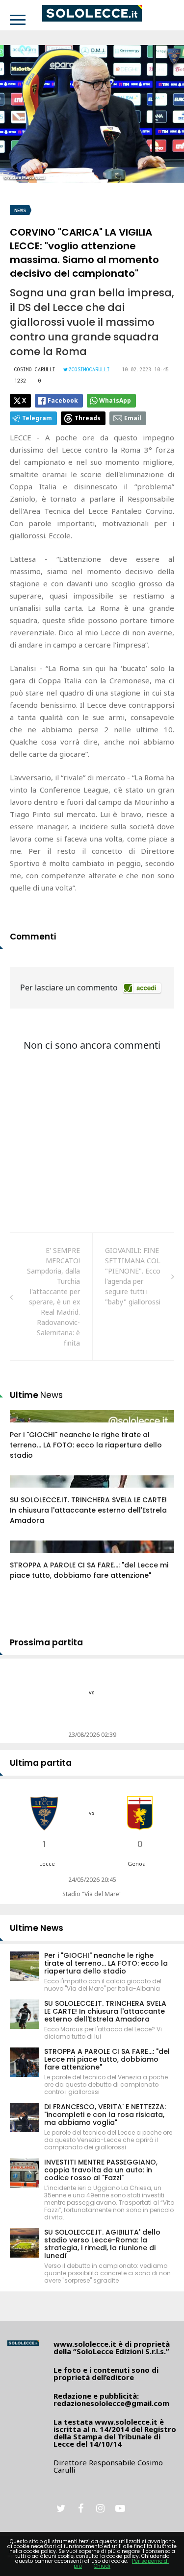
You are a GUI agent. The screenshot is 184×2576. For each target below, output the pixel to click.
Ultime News (37, 1928)
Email (133, 418)
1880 (28, 1426)
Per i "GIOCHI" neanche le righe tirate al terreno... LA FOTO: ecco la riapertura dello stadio (86, 1445)
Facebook (63, 400)
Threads (88, 418)
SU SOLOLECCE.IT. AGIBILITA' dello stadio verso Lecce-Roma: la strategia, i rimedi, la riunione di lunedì (102, 2244)
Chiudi (102, 2566)
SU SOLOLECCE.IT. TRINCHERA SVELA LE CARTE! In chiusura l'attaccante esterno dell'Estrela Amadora (88, 1510)
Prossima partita (46, 1642)
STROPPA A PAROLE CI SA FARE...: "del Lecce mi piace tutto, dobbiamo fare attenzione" (89, 1570)
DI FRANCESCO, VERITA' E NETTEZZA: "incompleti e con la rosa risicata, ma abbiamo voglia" (105, 2115)
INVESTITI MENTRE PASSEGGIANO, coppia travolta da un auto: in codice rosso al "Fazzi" (101, 2170)
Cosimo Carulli (35, 369)
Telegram (37, 418)
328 (26, 1556)
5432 (28, 1491)
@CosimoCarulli (89, 369)
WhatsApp (115, 400)
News (20, 210)
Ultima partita (41, 1763)
